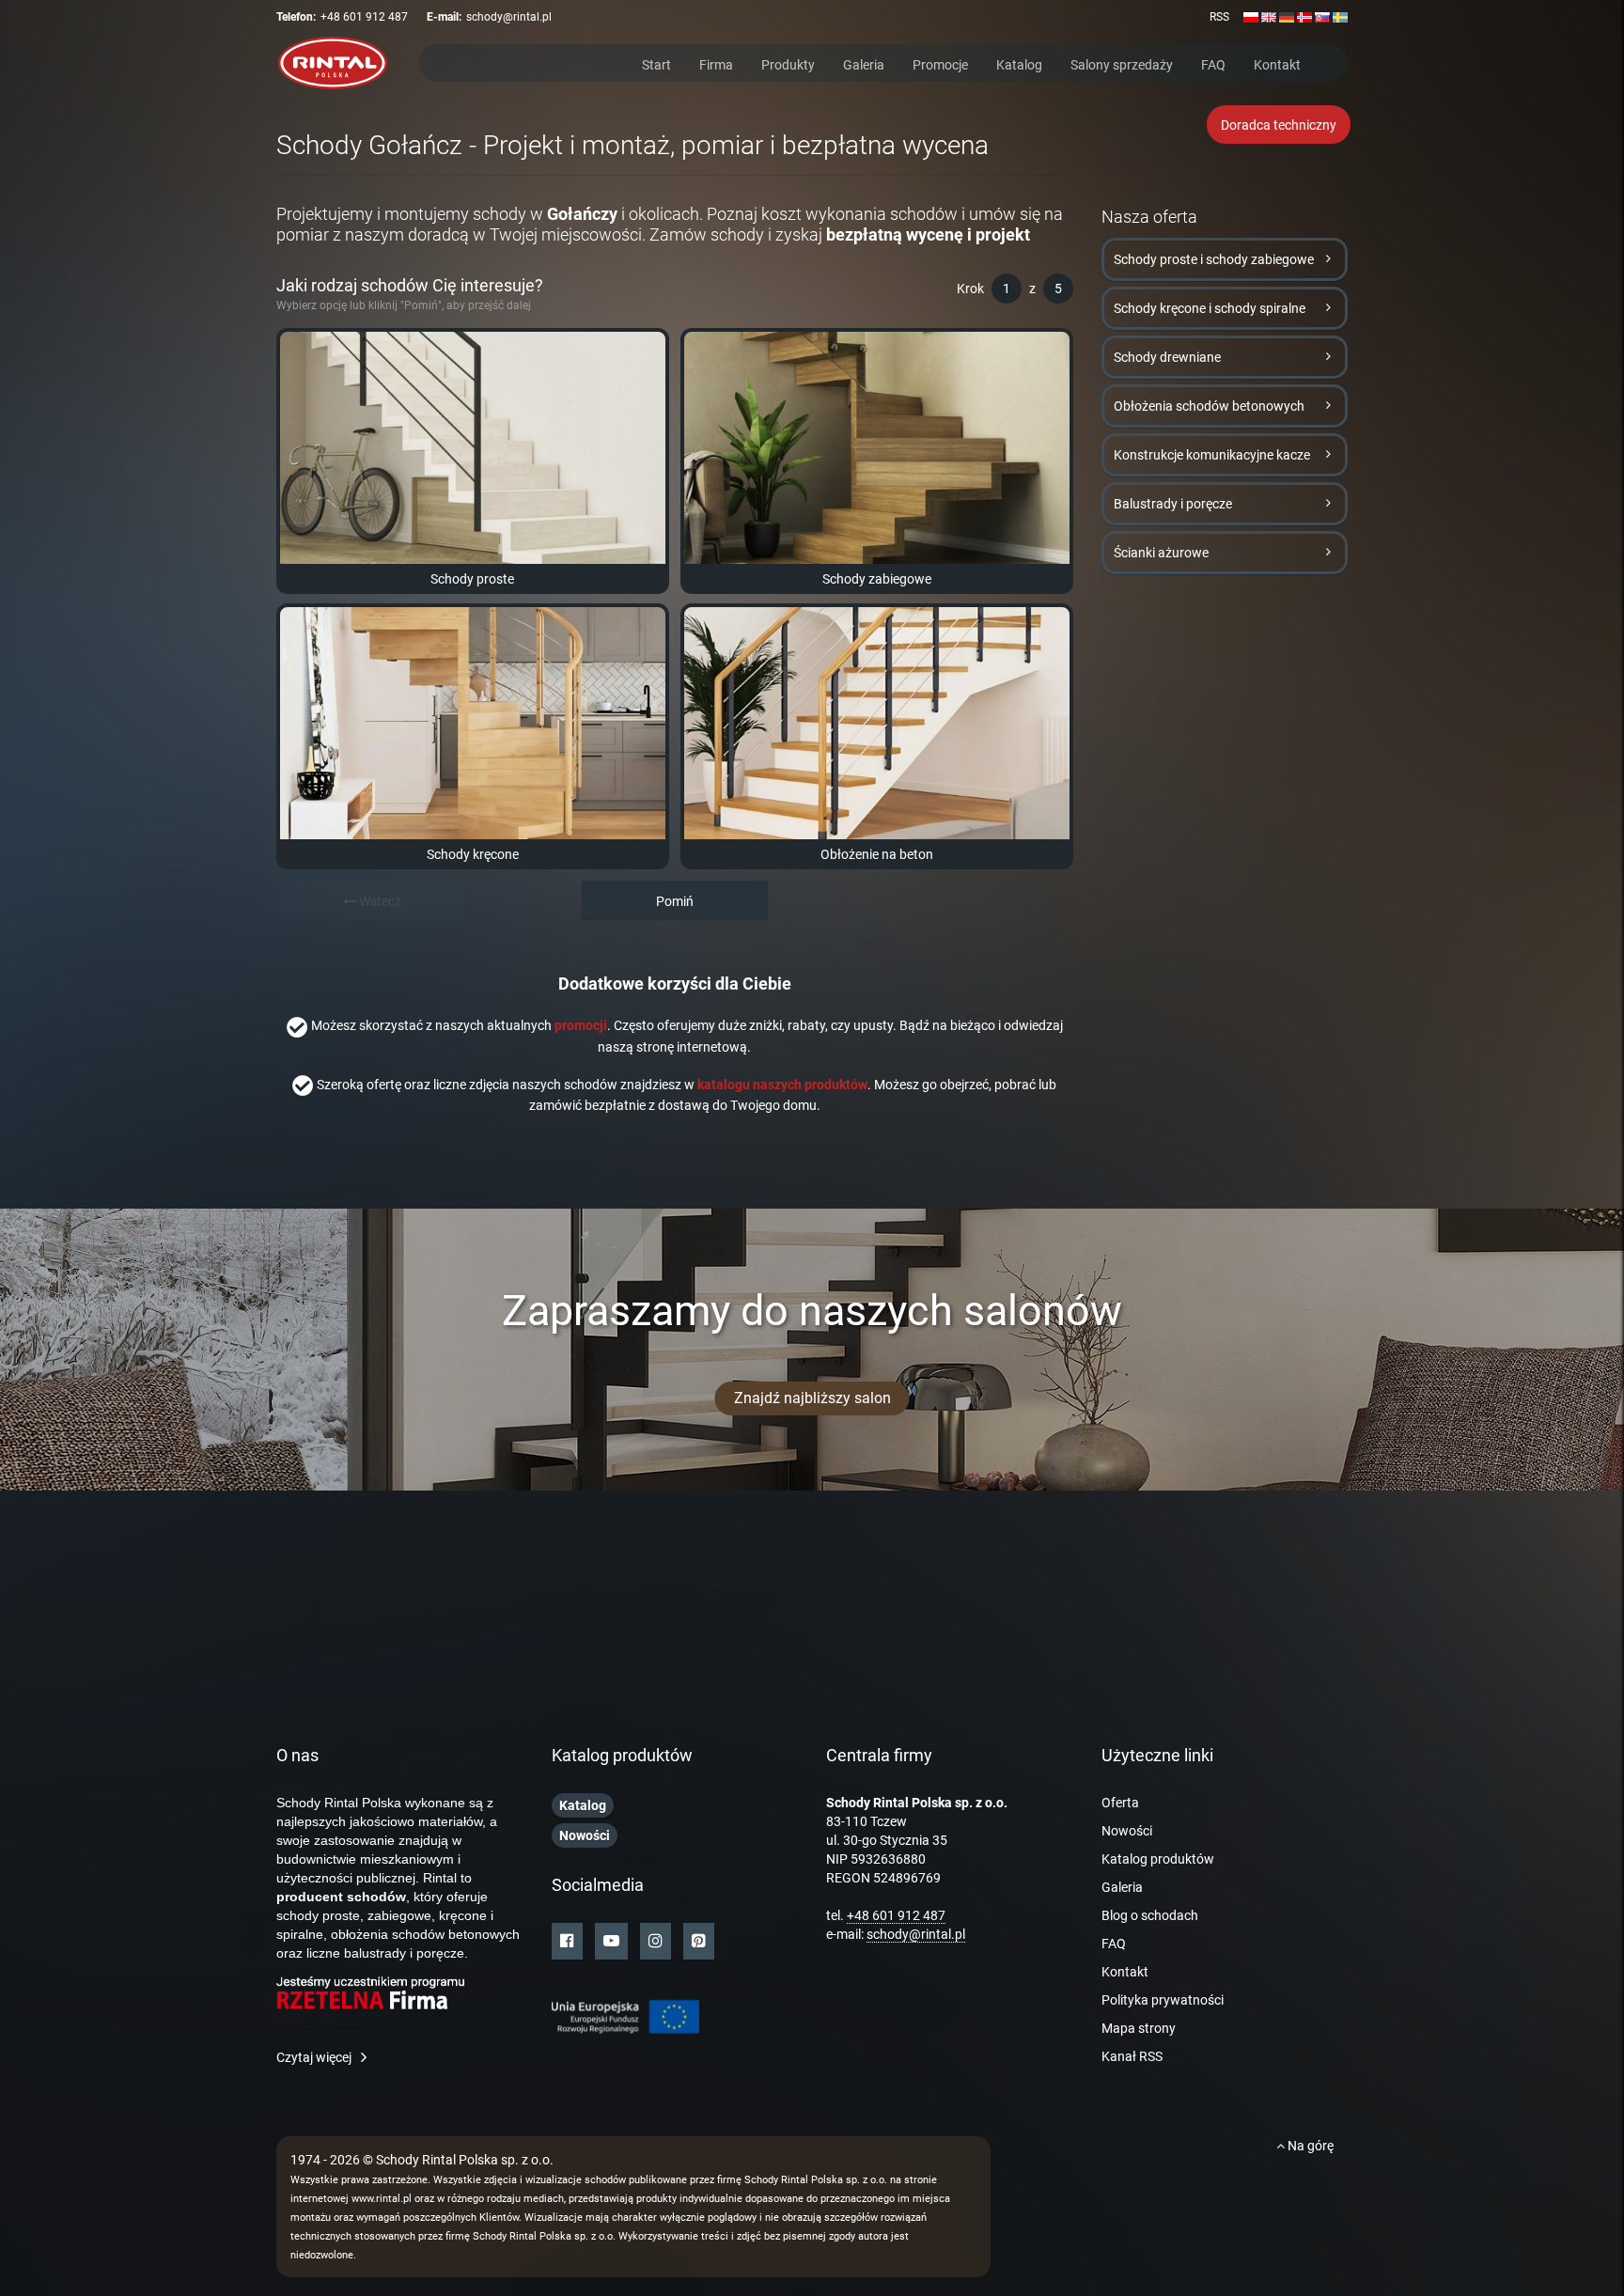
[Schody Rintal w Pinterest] (699, 1941)
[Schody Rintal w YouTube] (611, 1941)
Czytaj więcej (314, 2057)
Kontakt (1277, 63)
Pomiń (675, 901)
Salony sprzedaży (1122, 63)
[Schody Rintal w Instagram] (656, 1941)
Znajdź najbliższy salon (812, 1398)
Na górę (1309, 2146)
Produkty (788, 63)
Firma (716, 63)
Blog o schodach (1150, 1915)
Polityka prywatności (1163, 2000)
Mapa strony (1139, 2028)
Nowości (1127, 1831)
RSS (1219, 17)
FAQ (1213, 63)
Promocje (940, 63)
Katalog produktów (1158, 1859)
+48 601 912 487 (364, 17)
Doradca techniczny (1279, 125)
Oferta (1120, 1803)
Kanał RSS (1132, 2056)
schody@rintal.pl (509, 17)
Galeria (864, 63)
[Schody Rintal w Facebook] (567, 1941)
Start (656, 63)
